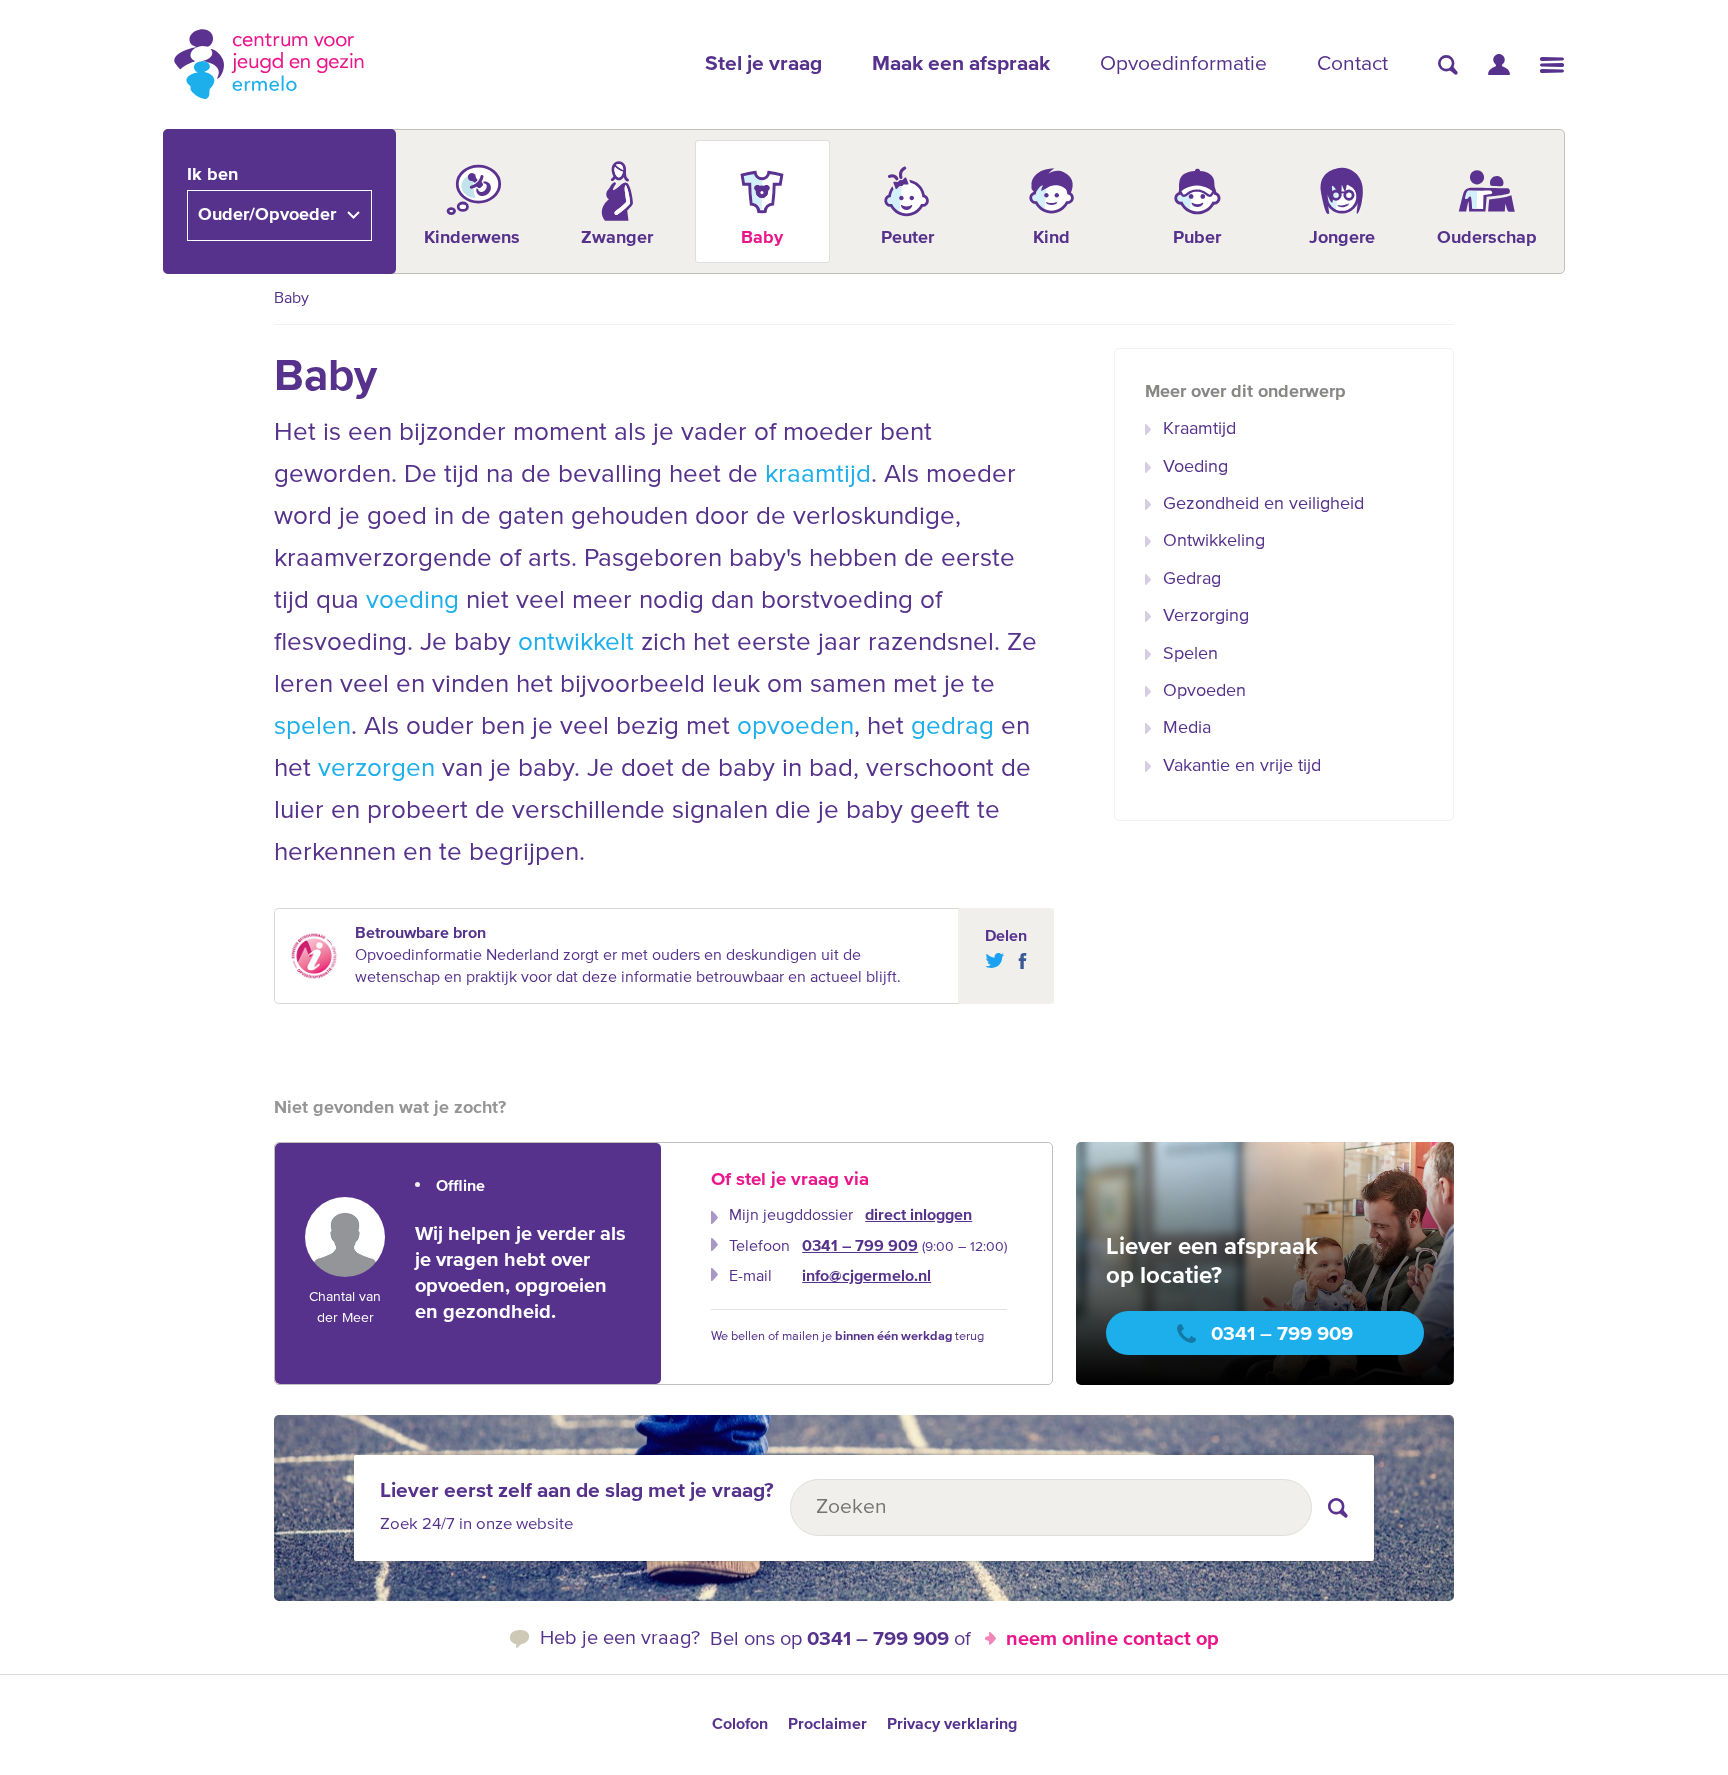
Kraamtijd (1199, 429)
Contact (1352, 64)
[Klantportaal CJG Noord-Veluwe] (1499, 64)
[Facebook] (1017, 961)
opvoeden (795, 727)
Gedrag (1192, 579)
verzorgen (376, 769)
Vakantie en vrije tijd (1242, 766)
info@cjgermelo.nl (866, 1277)
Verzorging (1206, 616)
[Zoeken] (1448, 65)
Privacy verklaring (952, 1725)
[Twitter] (994, 961)
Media (1187, 728)
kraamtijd (818, 475)
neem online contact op (1112, 1639)
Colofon (740, 1725)
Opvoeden (1204, 691)
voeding (412, 601)
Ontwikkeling (1214, 541)
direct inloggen (918, 1216)
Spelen (1190, 654)
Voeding (1195, 467)
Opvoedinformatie (1183, 64)
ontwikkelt (576, 643)
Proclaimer (827, 1725)
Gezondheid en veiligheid (1263, 504)
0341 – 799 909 (860, 1247)
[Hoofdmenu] (1552, 65)
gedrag (952, 727)
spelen (312, 727)
